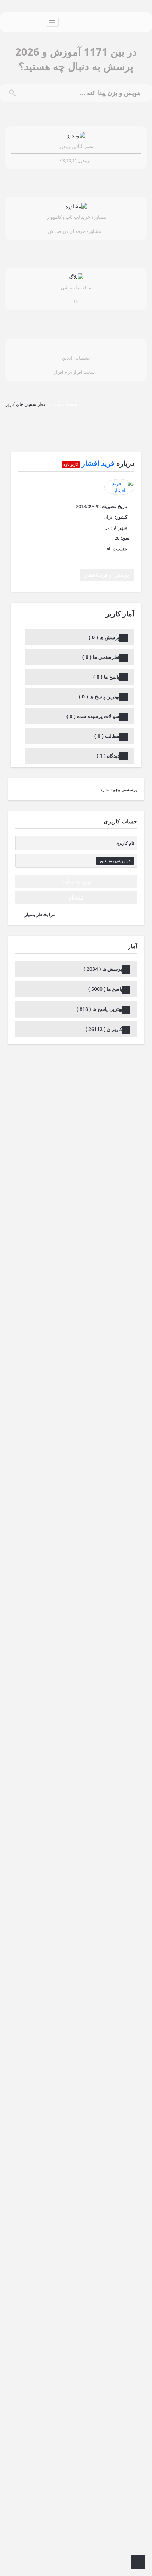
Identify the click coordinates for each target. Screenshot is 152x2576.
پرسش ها (104, 637)
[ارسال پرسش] (138, 2562)
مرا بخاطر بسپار (40, 914)
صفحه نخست (65, 404)
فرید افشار (98, 463)
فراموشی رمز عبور (115, 861)
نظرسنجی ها (101, 657)
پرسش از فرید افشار (107, 575)
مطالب (107, 736)
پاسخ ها (106, 677)
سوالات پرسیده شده (93, 716)
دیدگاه (108, 756)
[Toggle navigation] (52, 22)
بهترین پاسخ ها (99, 696)
